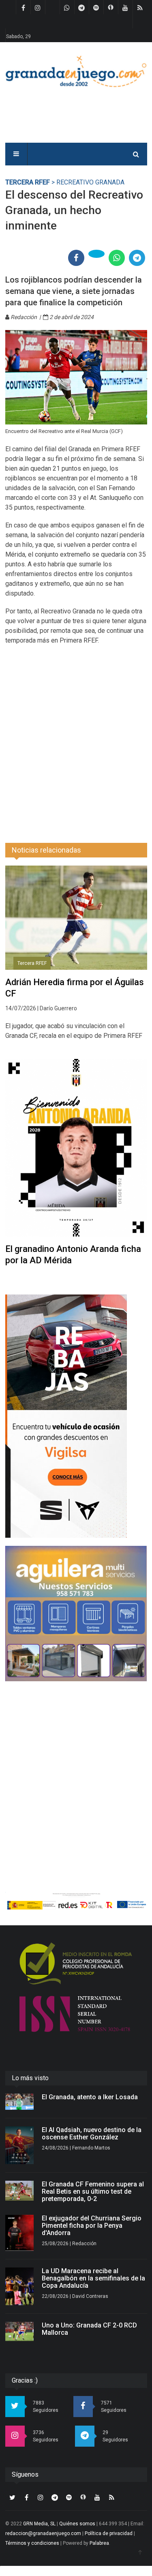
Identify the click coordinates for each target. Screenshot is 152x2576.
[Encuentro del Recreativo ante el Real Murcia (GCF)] (76, 377)
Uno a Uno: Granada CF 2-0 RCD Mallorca (89, 2329)
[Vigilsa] (76, 1416)
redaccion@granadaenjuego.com (43, 2533)
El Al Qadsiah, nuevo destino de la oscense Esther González (92, 2133)
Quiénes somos (77, 2524)
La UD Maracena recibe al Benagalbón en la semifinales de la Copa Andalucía (93, 2278)
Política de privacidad (109, 2533)
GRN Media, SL (39, 2524)
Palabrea (99, 2543)
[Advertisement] (76, 739)
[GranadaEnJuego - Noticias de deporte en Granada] (76, 71)
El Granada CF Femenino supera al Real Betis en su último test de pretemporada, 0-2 (93, 2191)
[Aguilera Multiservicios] (76, 1614)
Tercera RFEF (28, 182)
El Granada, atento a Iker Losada (90, 2097)
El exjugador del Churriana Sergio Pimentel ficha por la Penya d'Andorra (92, 2226)
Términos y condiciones (32, 2543)
